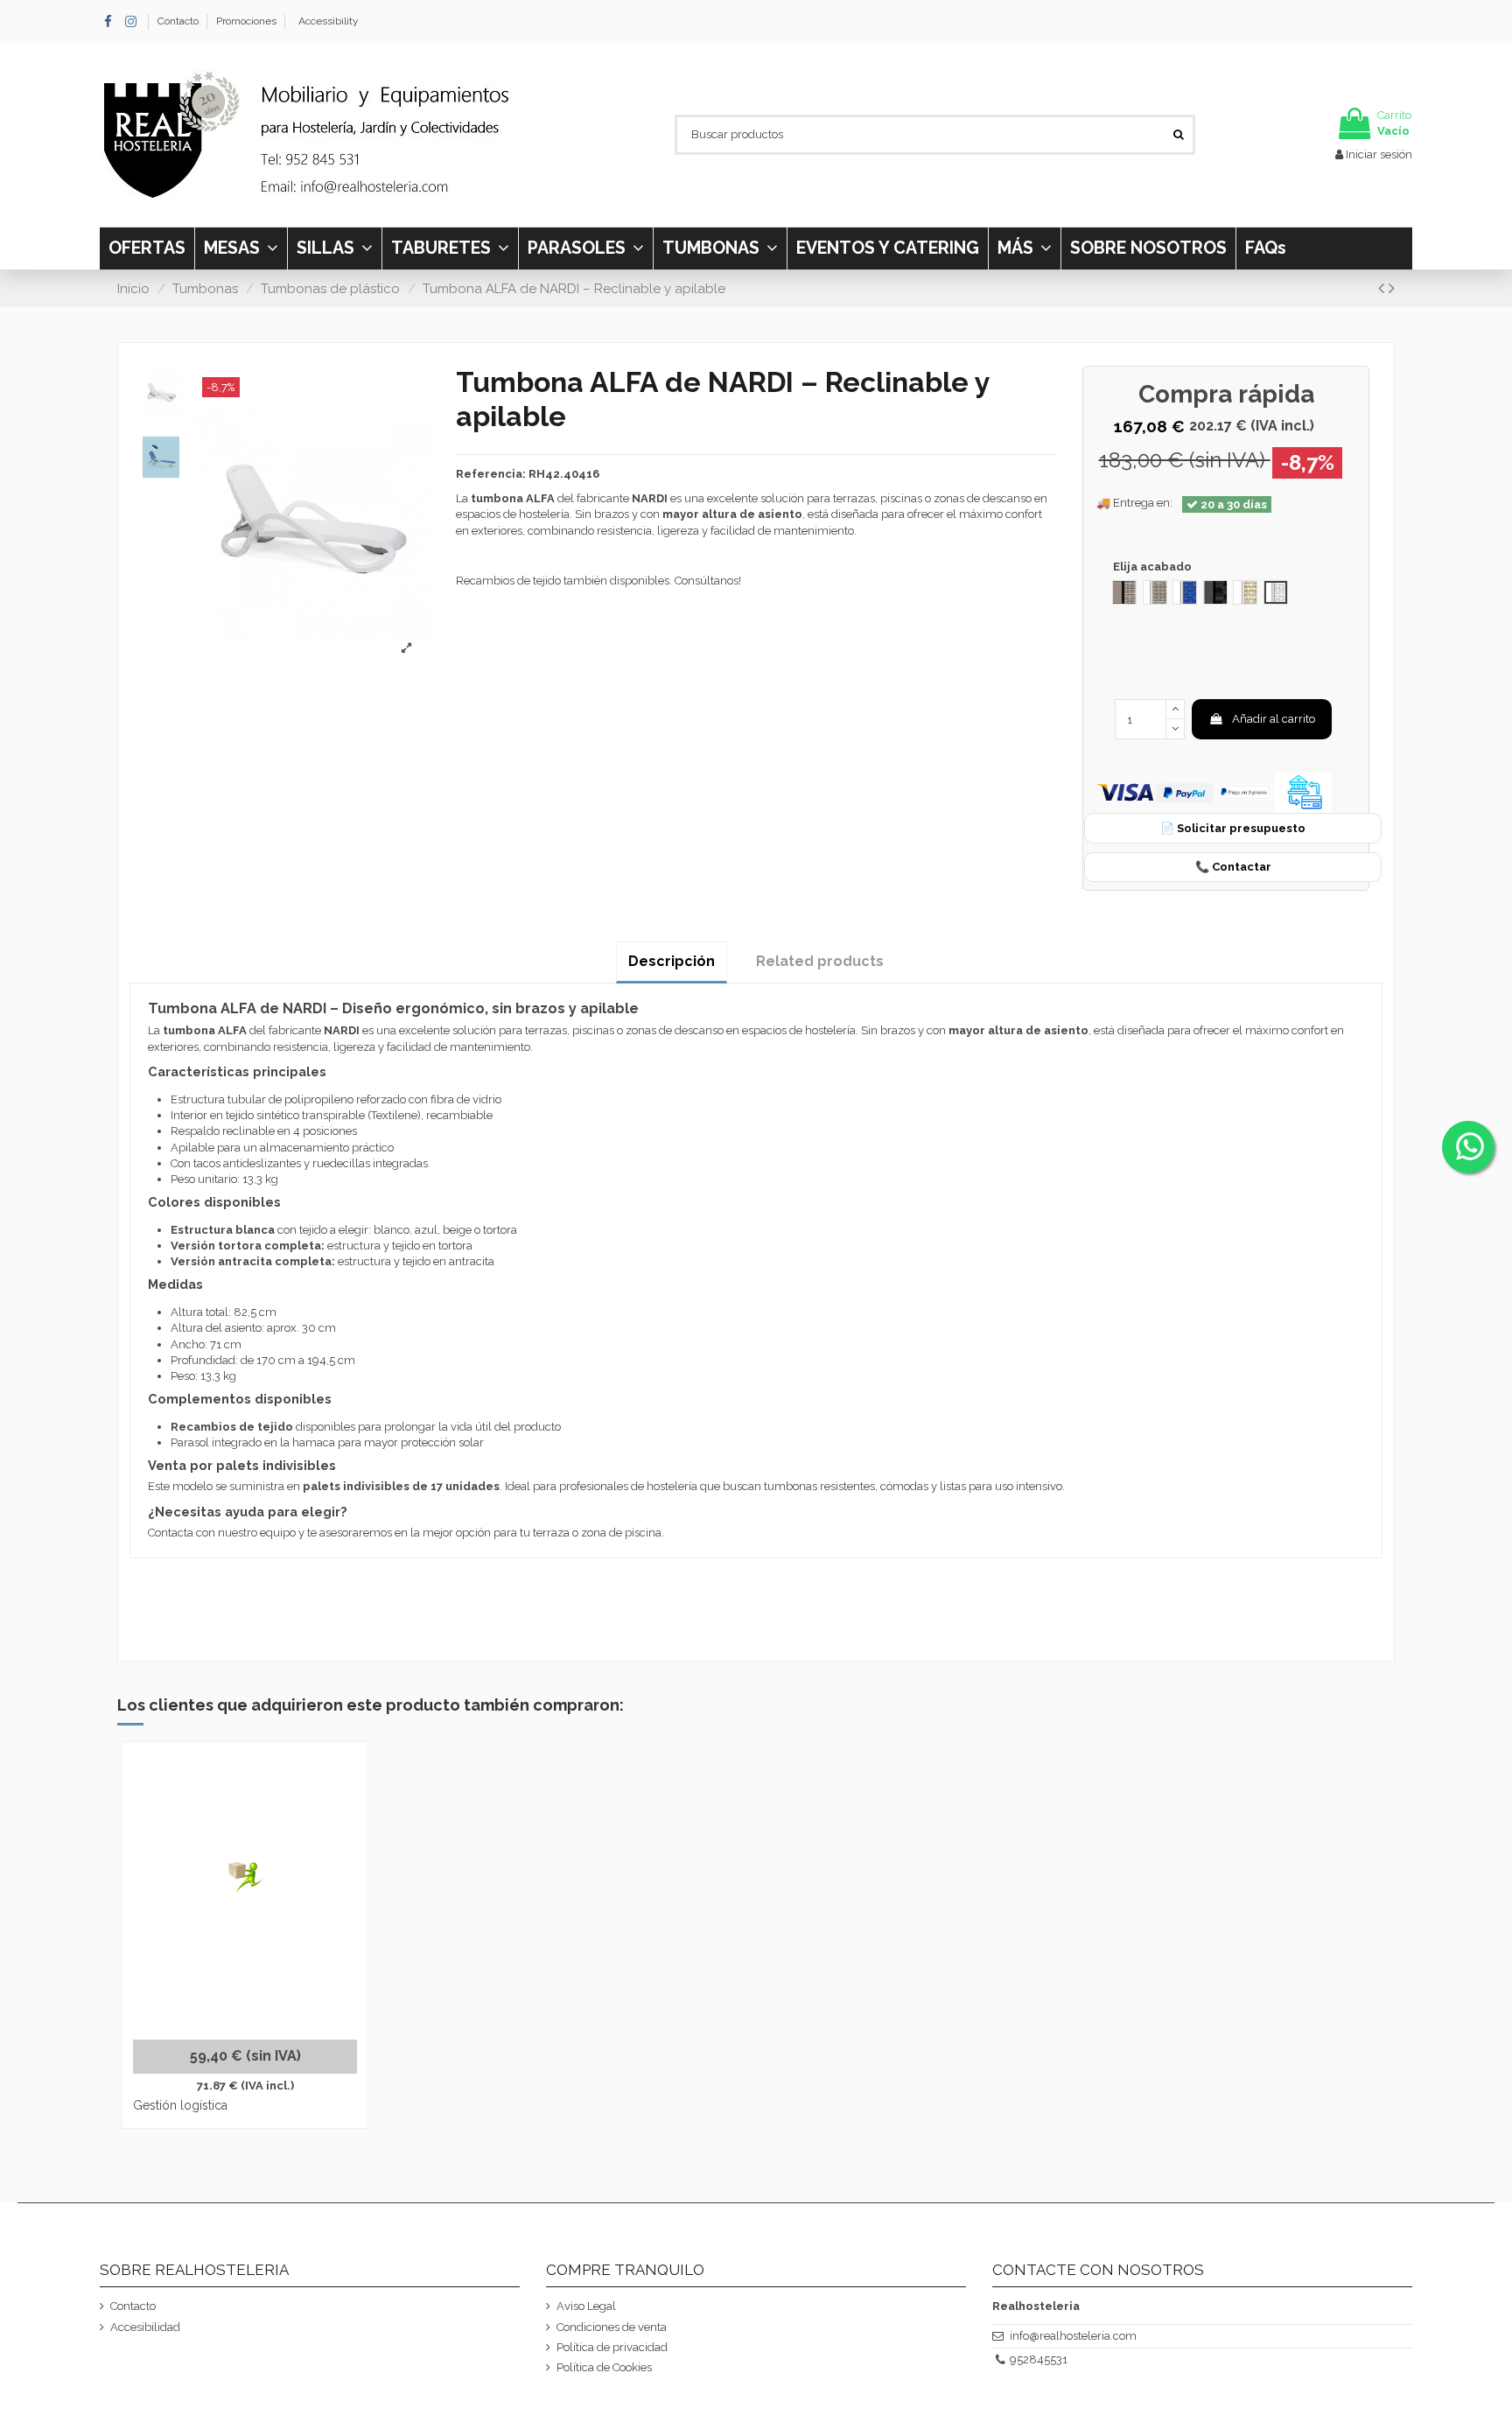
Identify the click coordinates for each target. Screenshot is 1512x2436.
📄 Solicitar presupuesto (1233, 828)
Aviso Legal (586, 2306)
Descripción (672, 961)
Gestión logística (180, 2105)
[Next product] (1392, 288)
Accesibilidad (145, 2327)
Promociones (246, 21)
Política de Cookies (604, 2367)
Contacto (179, 21)
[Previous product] (1383, 288)
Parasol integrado (216, 1442)
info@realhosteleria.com (1073, 2336)
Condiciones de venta (612, 2327)
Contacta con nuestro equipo (222, 1533)
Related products (820, 961)
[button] (1024, 248)
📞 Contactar (1233, 867)
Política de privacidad (612, 2347)
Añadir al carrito (1274, 719)
